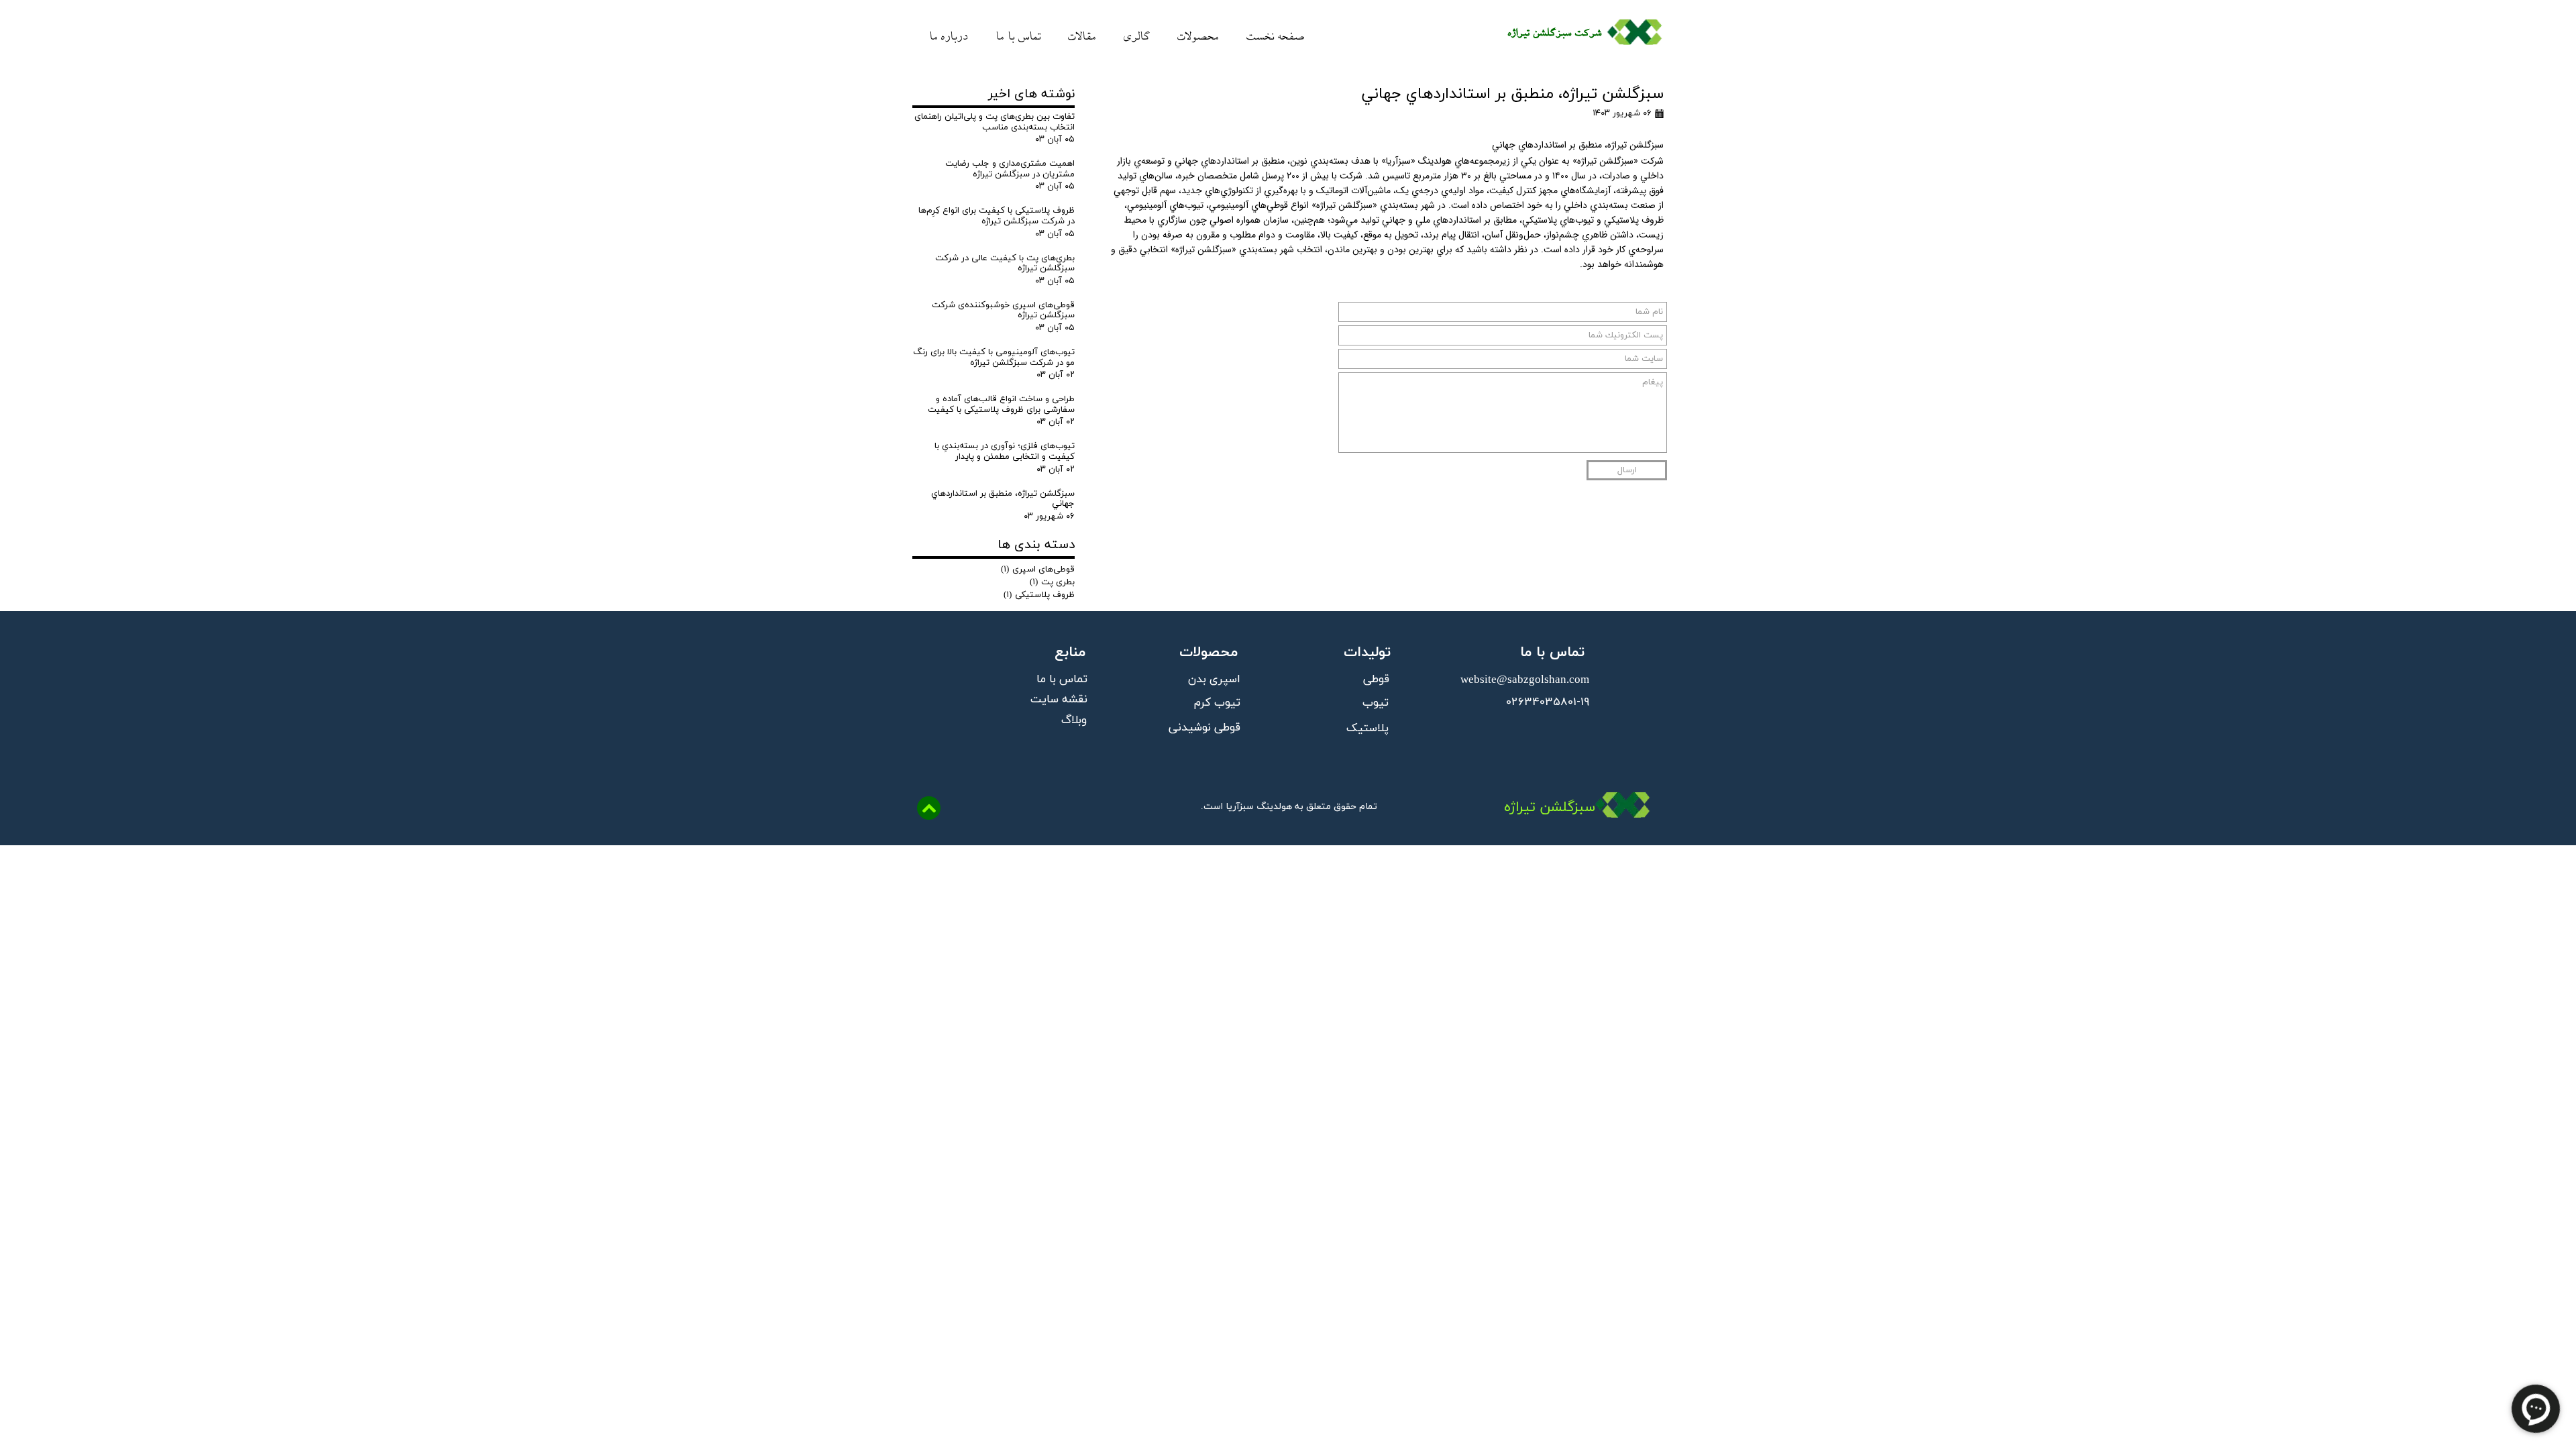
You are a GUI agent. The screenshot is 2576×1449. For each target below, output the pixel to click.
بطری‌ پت (1052, 582)
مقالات (1082, 34)
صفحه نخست (1275, 34)
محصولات (1198, 34)
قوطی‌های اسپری (1038, 570)
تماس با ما (1018, 34)
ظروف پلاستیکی (1039, 595)
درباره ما (948, 34)
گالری (1137, 34)
